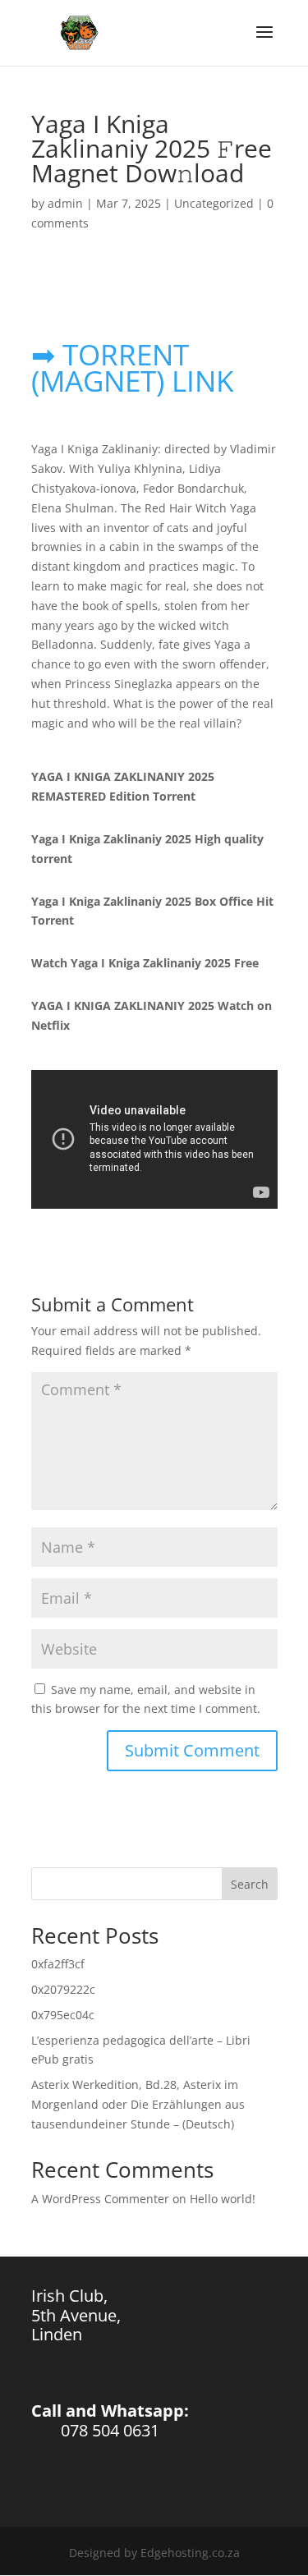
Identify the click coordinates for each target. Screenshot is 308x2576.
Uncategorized (214, 203)
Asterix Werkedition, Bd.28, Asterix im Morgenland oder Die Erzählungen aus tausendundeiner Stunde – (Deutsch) (138, 2104)
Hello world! (223, 2199)
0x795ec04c (63, 2015)
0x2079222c (63, 1989)
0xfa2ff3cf (58, 1964)
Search (250, 1884)
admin (65, 203)
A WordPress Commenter (100, 2199)
